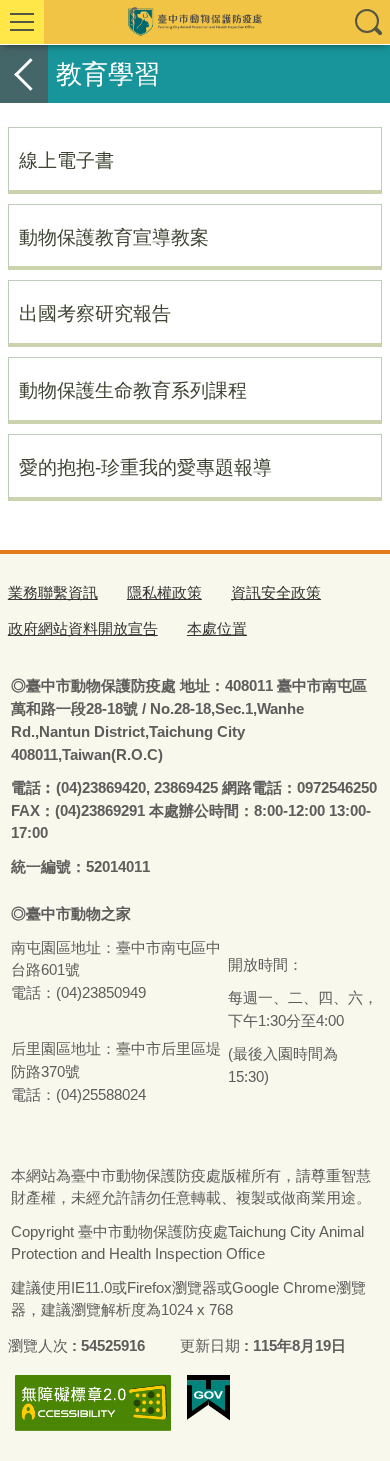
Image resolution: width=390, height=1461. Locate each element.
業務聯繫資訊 (53, 592)
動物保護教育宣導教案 (114, 237)
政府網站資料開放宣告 (83, 628)
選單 (22, 22)
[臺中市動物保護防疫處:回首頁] (195, 22)
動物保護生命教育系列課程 (133, 390)
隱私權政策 (164, 592)
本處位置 (217, 628)
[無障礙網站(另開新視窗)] (93, 1402)
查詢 (368, 22)
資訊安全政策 (276, 592)
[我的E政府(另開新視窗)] (208, 1398)
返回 (24, 74)
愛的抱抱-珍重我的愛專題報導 (145, 467)
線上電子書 (66, 160)
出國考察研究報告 (95, 313)
